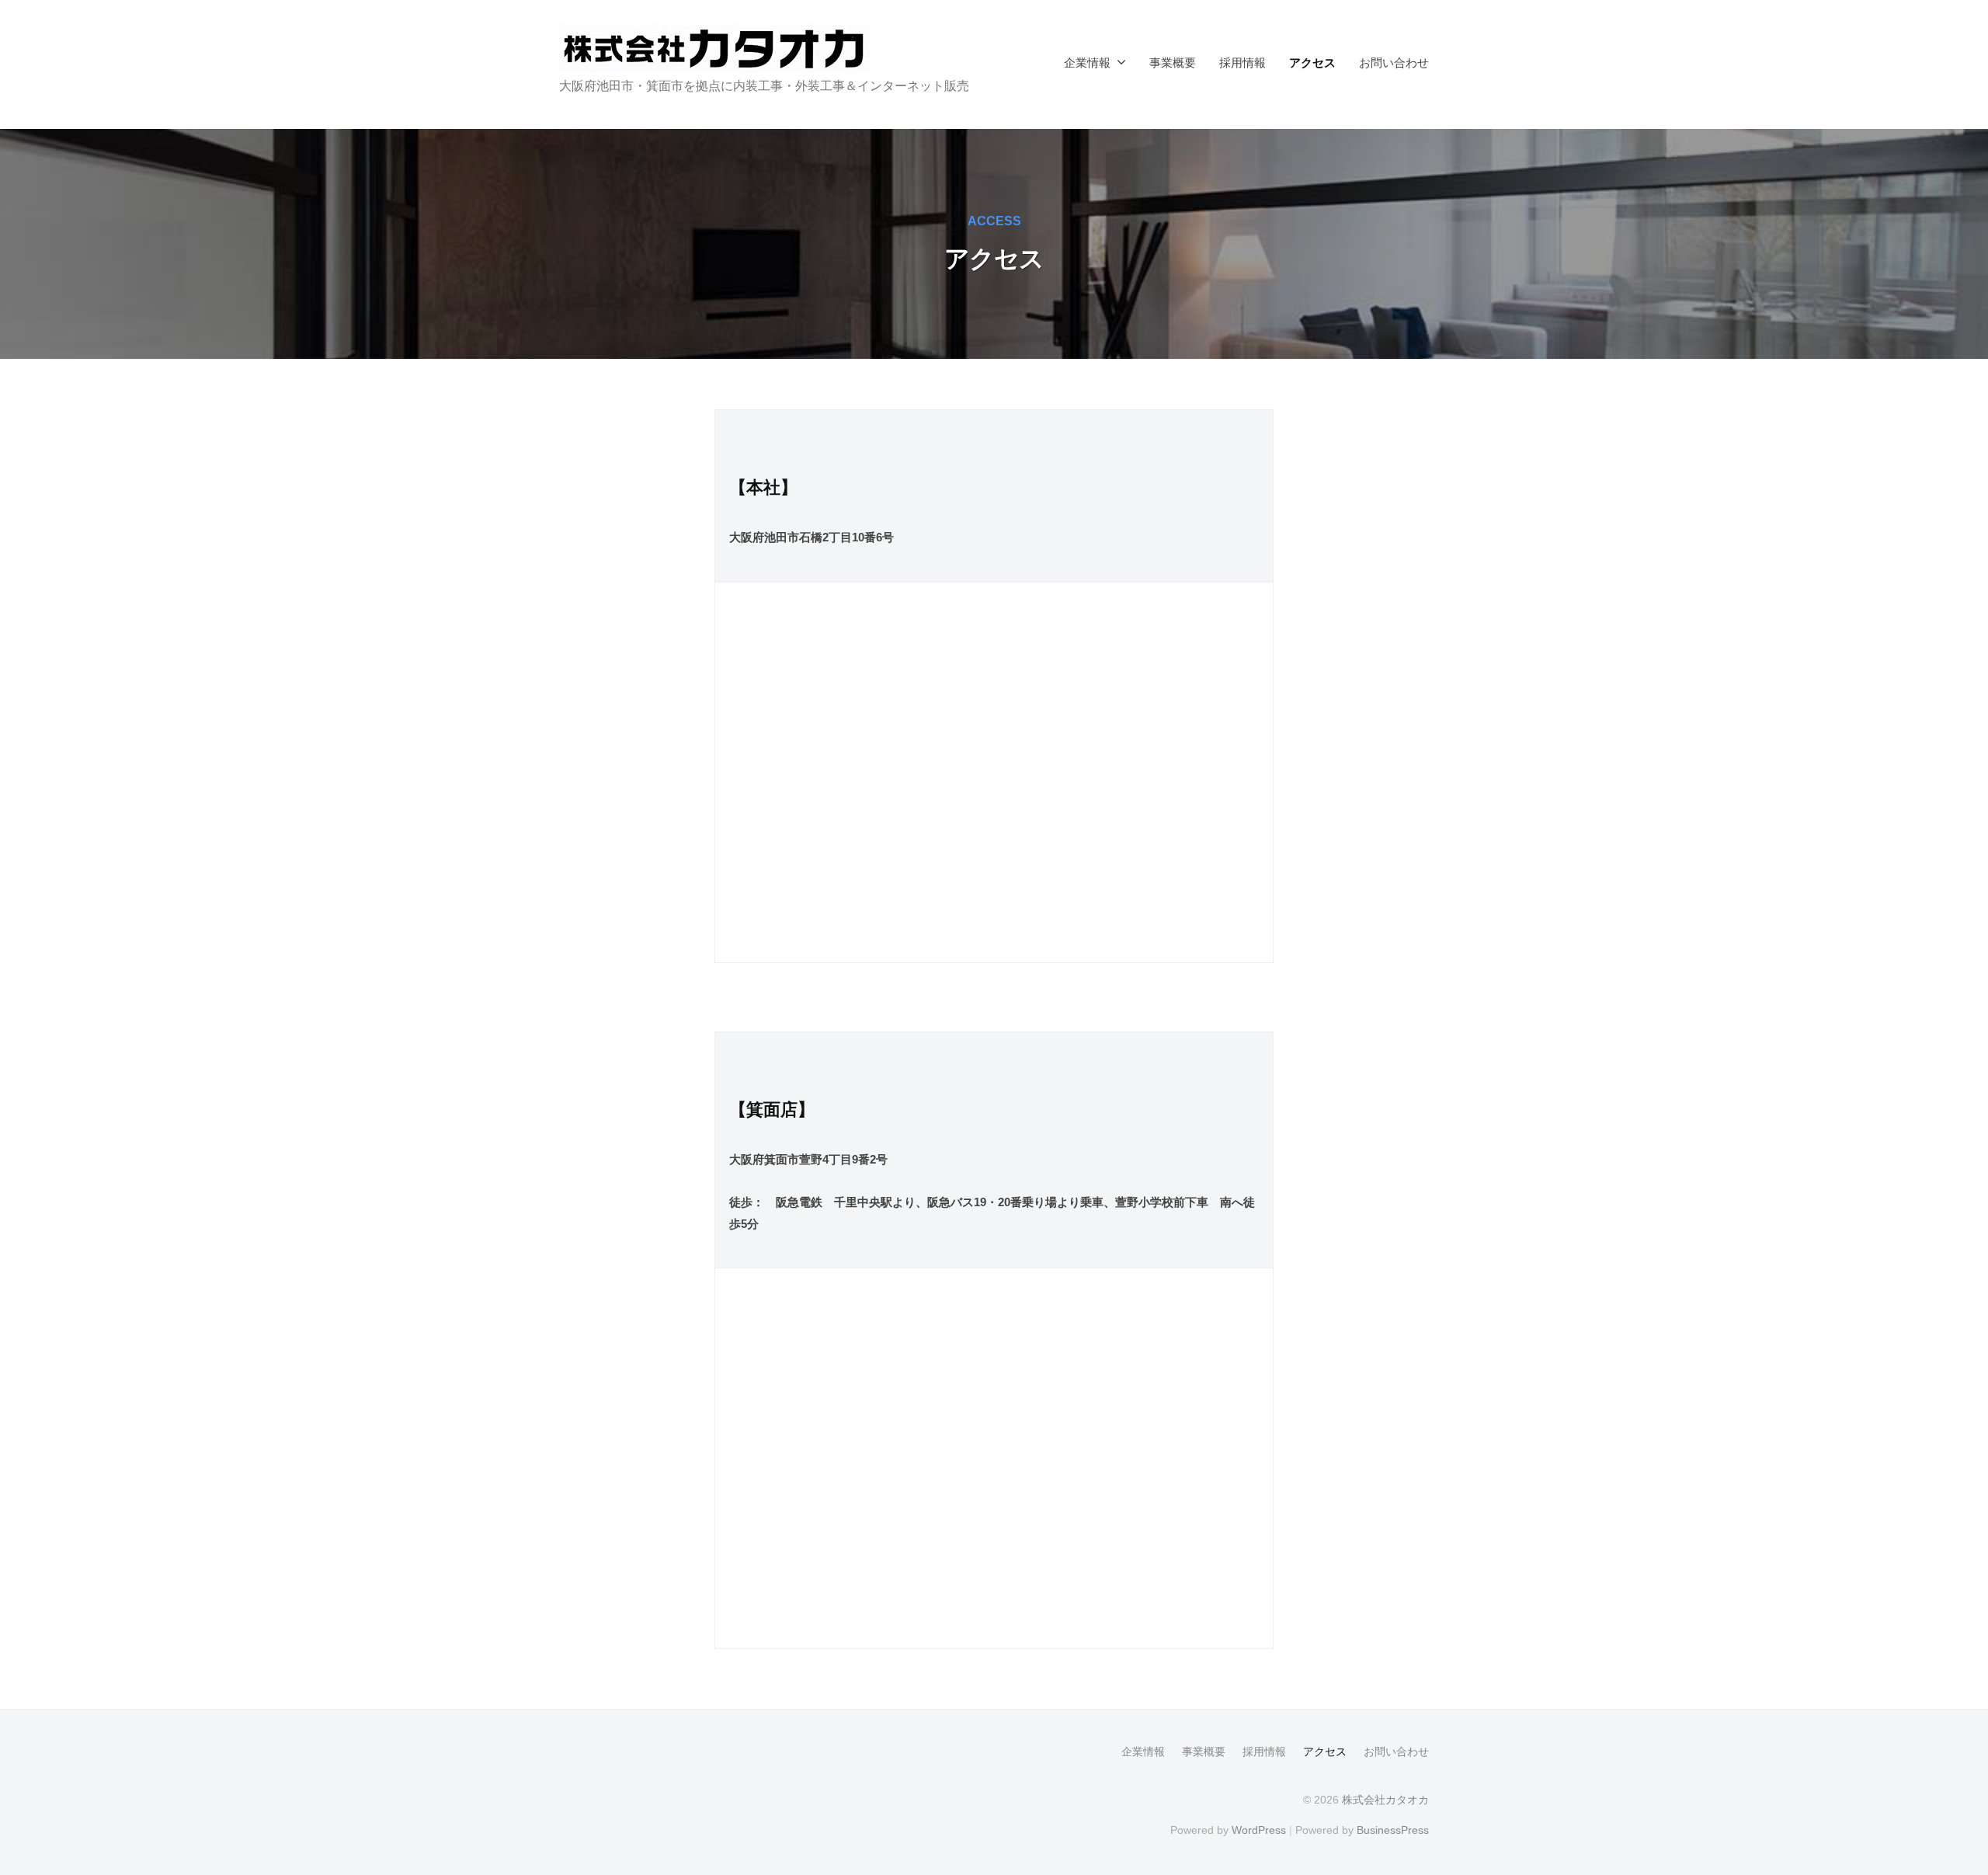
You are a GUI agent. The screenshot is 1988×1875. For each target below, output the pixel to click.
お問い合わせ (1394, 63)
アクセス (1312, 63)
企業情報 (1087, 63)
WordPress (1259, 1830)
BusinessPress (1393, 1830)
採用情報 (1242, 63)
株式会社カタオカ (1385, 1800)
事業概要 (1173, 63)
